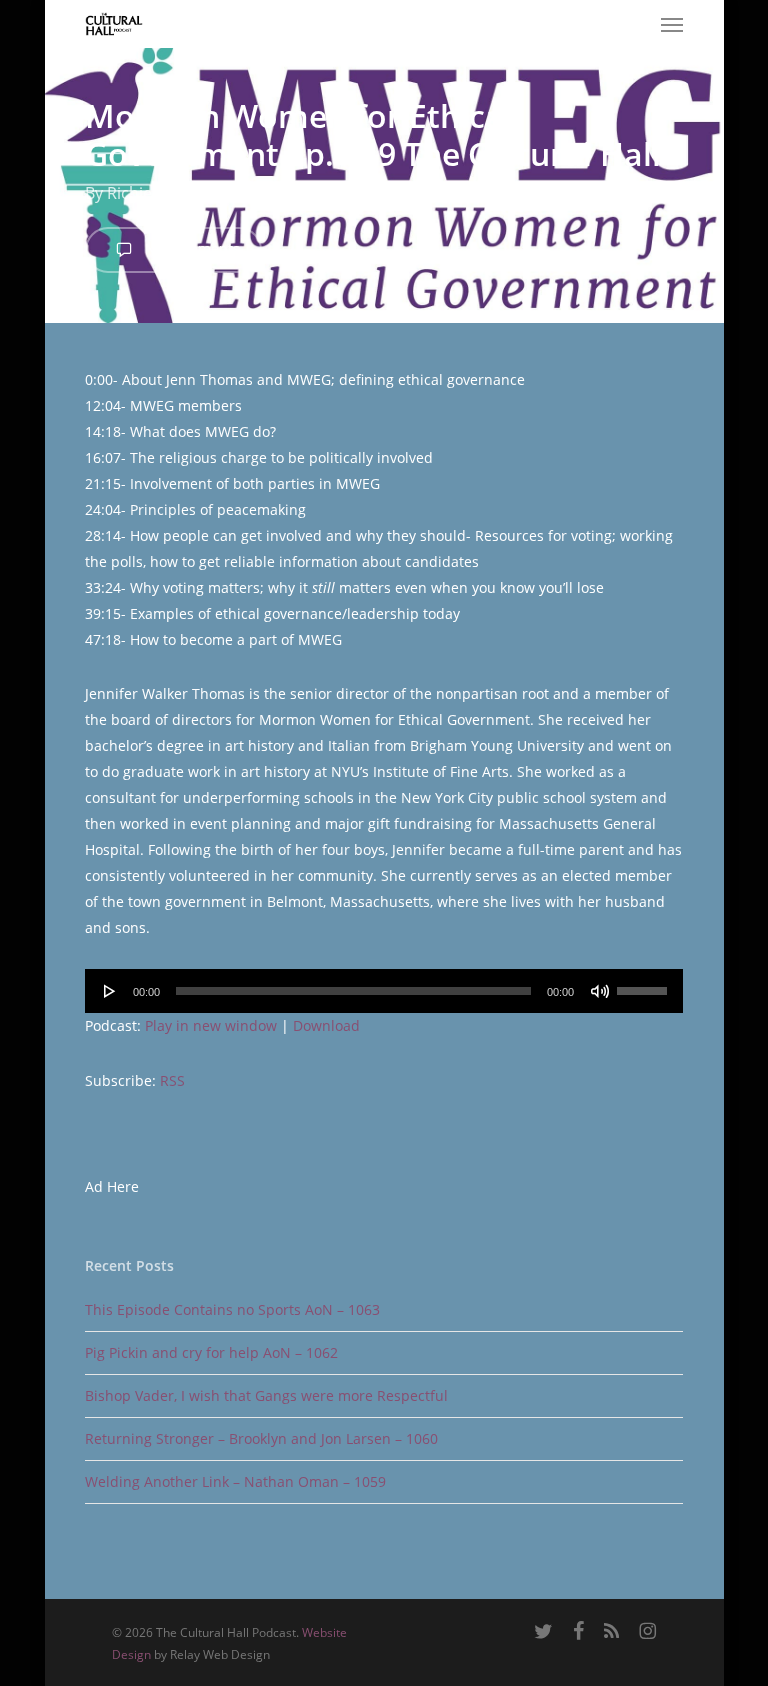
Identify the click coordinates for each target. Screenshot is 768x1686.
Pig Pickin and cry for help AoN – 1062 (211, 1352)
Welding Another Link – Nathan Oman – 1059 (235, 1481)
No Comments (190, 248)
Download (326, 1025)
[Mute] (600, 991)
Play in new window (211, 1025)
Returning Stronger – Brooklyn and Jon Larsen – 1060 (261, 1438)
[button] (672, 24)
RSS (172, 1080)
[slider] (645, 984)
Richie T (136, 193)
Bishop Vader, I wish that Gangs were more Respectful (266, 1395)
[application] (384, 991)
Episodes (400, 193)
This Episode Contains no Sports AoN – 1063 (232, 1309)
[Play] (110, 991)
